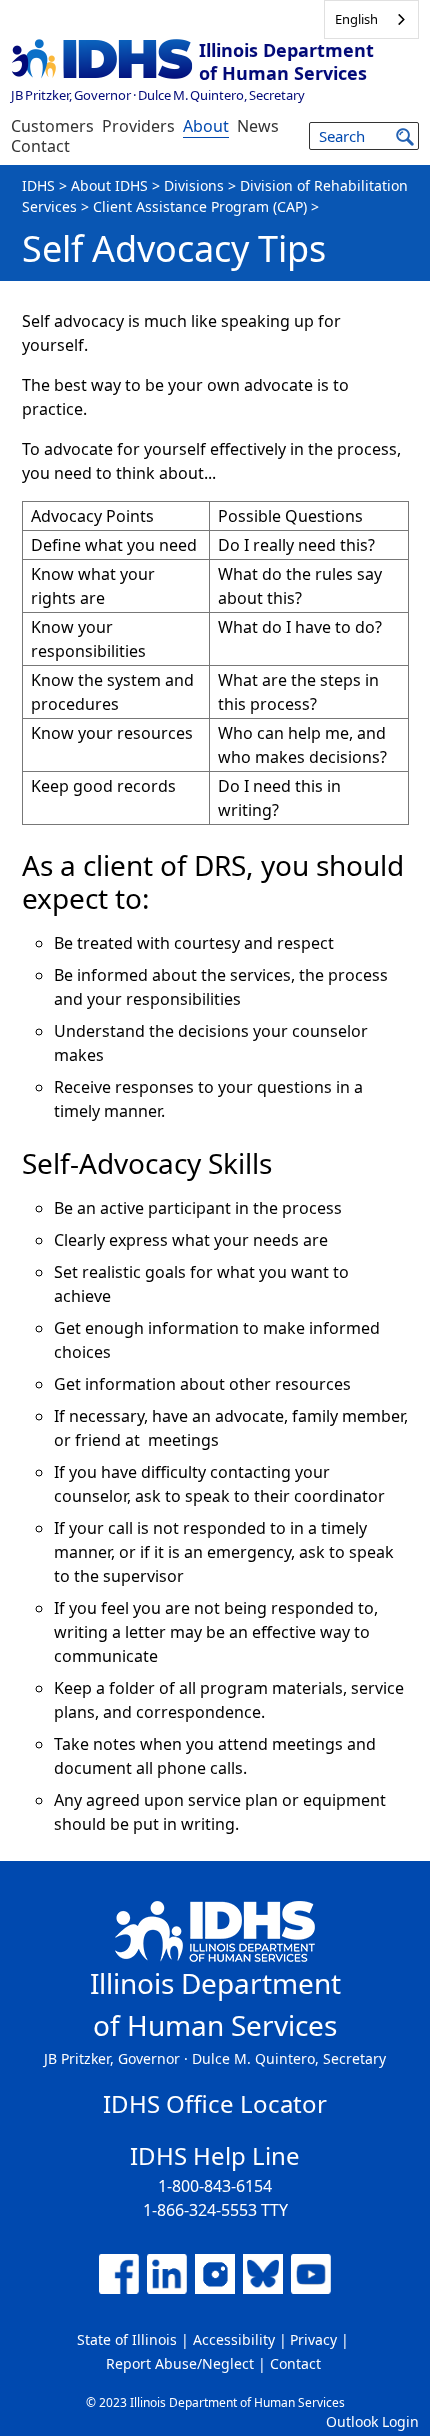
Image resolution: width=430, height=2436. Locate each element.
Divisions (194, 185)
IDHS (38, 185)
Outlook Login (372, 2421)
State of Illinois (127, 2339)
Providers (138, 126)
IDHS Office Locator (215, 2103)
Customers (52, 126)
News (258, 126)
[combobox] (371, 19)
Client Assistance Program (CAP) (200, 206)
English (356, 19)
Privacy (313, 2339)
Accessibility (234, 2339)
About (206, 126)
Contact (40, 146)
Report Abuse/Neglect (180, 2363)
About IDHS (109, 185)
